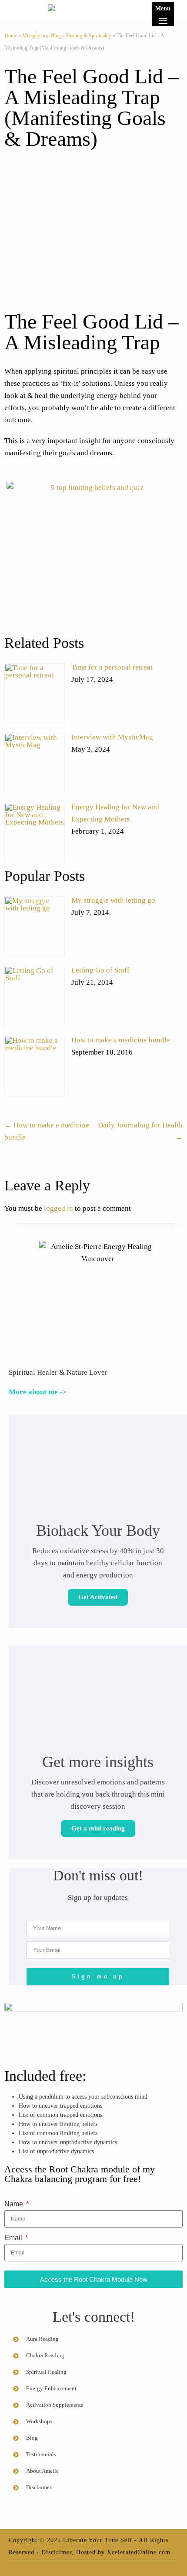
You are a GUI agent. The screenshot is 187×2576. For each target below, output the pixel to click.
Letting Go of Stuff (100, 970)
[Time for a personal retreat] (35, 693)
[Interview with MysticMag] (35, 763)
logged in (58, 1208)
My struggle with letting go (113, 900)
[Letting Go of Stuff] (35, 996)
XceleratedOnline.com (139, 2552)
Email (14, 2238)
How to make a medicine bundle (121, 1040)
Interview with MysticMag (112, 737)
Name (15, 2204)
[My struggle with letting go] (35, 926)
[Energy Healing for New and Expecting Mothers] (35, 833)
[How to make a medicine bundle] (35, 1066)
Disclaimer (57, 2552)
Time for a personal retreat (112, 667)
